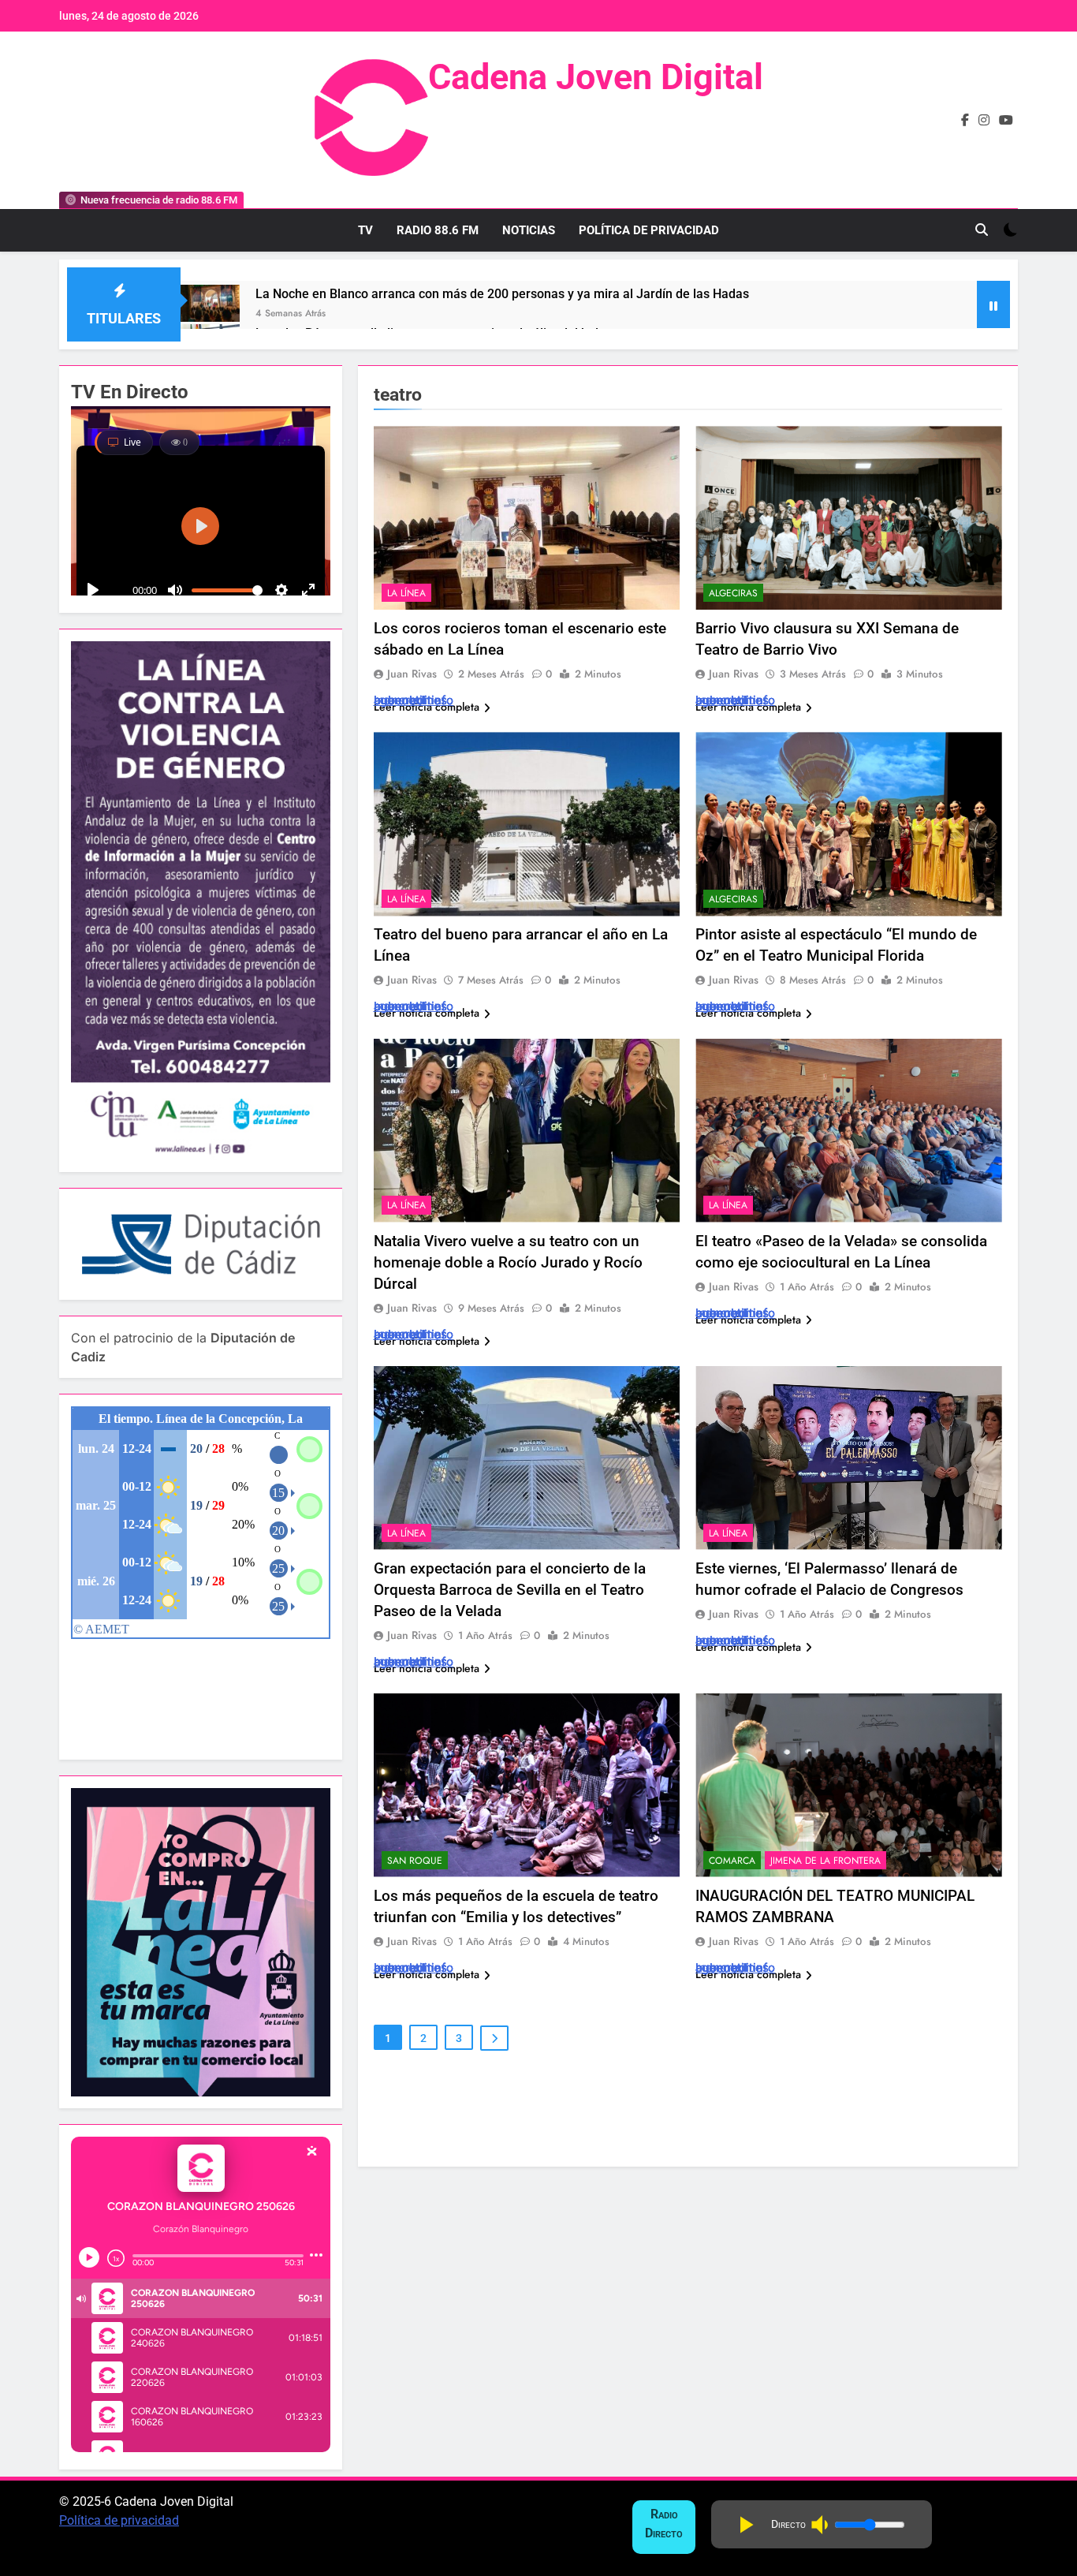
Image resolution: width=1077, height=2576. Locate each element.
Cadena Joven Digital (596, 77)
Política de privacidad (119, 2520)
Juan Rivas (412, 674)
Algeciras (733, 593)
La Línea (406, 593)
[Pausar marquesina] (993, 304)
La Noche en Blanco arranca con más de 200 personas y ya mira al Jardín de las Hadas (502, 294)
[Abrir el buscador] (982, 230)
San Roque (415, 1861)
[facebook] (965, 121)
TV (365, 230)
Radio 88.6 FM (438, 230)
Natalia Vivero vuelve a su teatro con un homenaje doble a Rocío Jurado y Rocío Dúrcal (508, 1262)
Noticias (529, 230)
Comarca (732, 1861)
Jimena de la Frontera (825, 1861)
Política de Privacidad (649, 230)
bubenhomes (410, 700)
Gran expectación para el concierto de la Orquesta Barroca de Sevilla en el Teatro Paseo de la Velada (510, 1590)
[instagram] (984, 121)
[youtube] (1006, 121)
